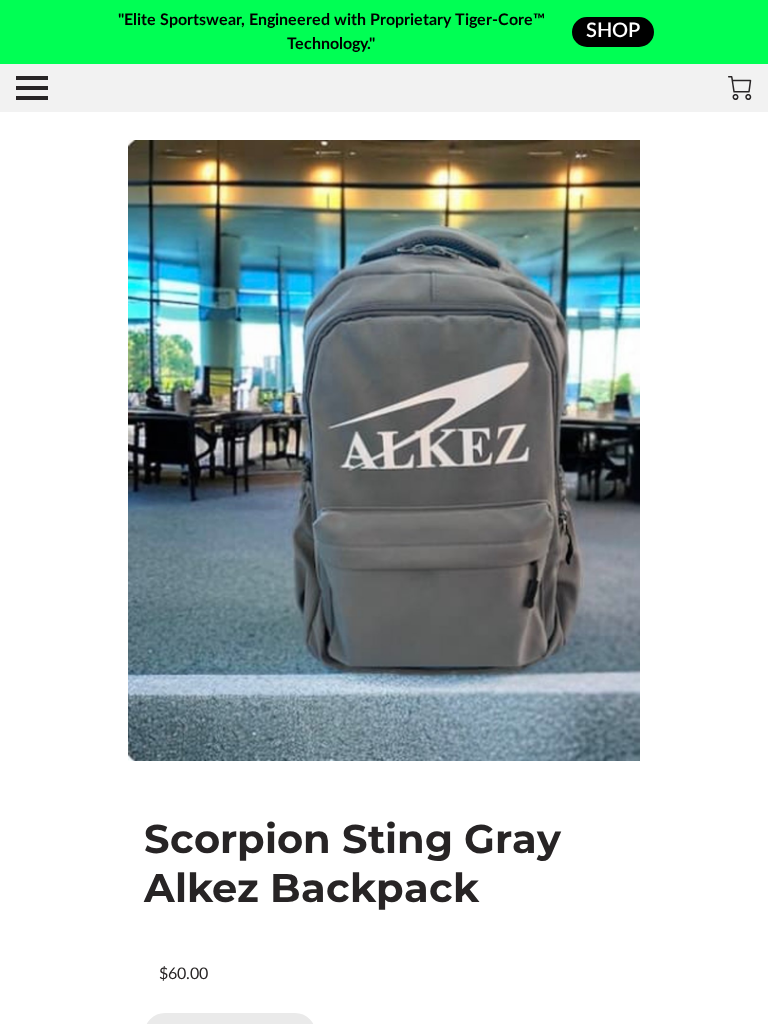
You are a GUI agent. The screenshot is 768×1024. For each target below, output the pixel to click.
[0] (740, 88)
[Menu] (32, 88)
